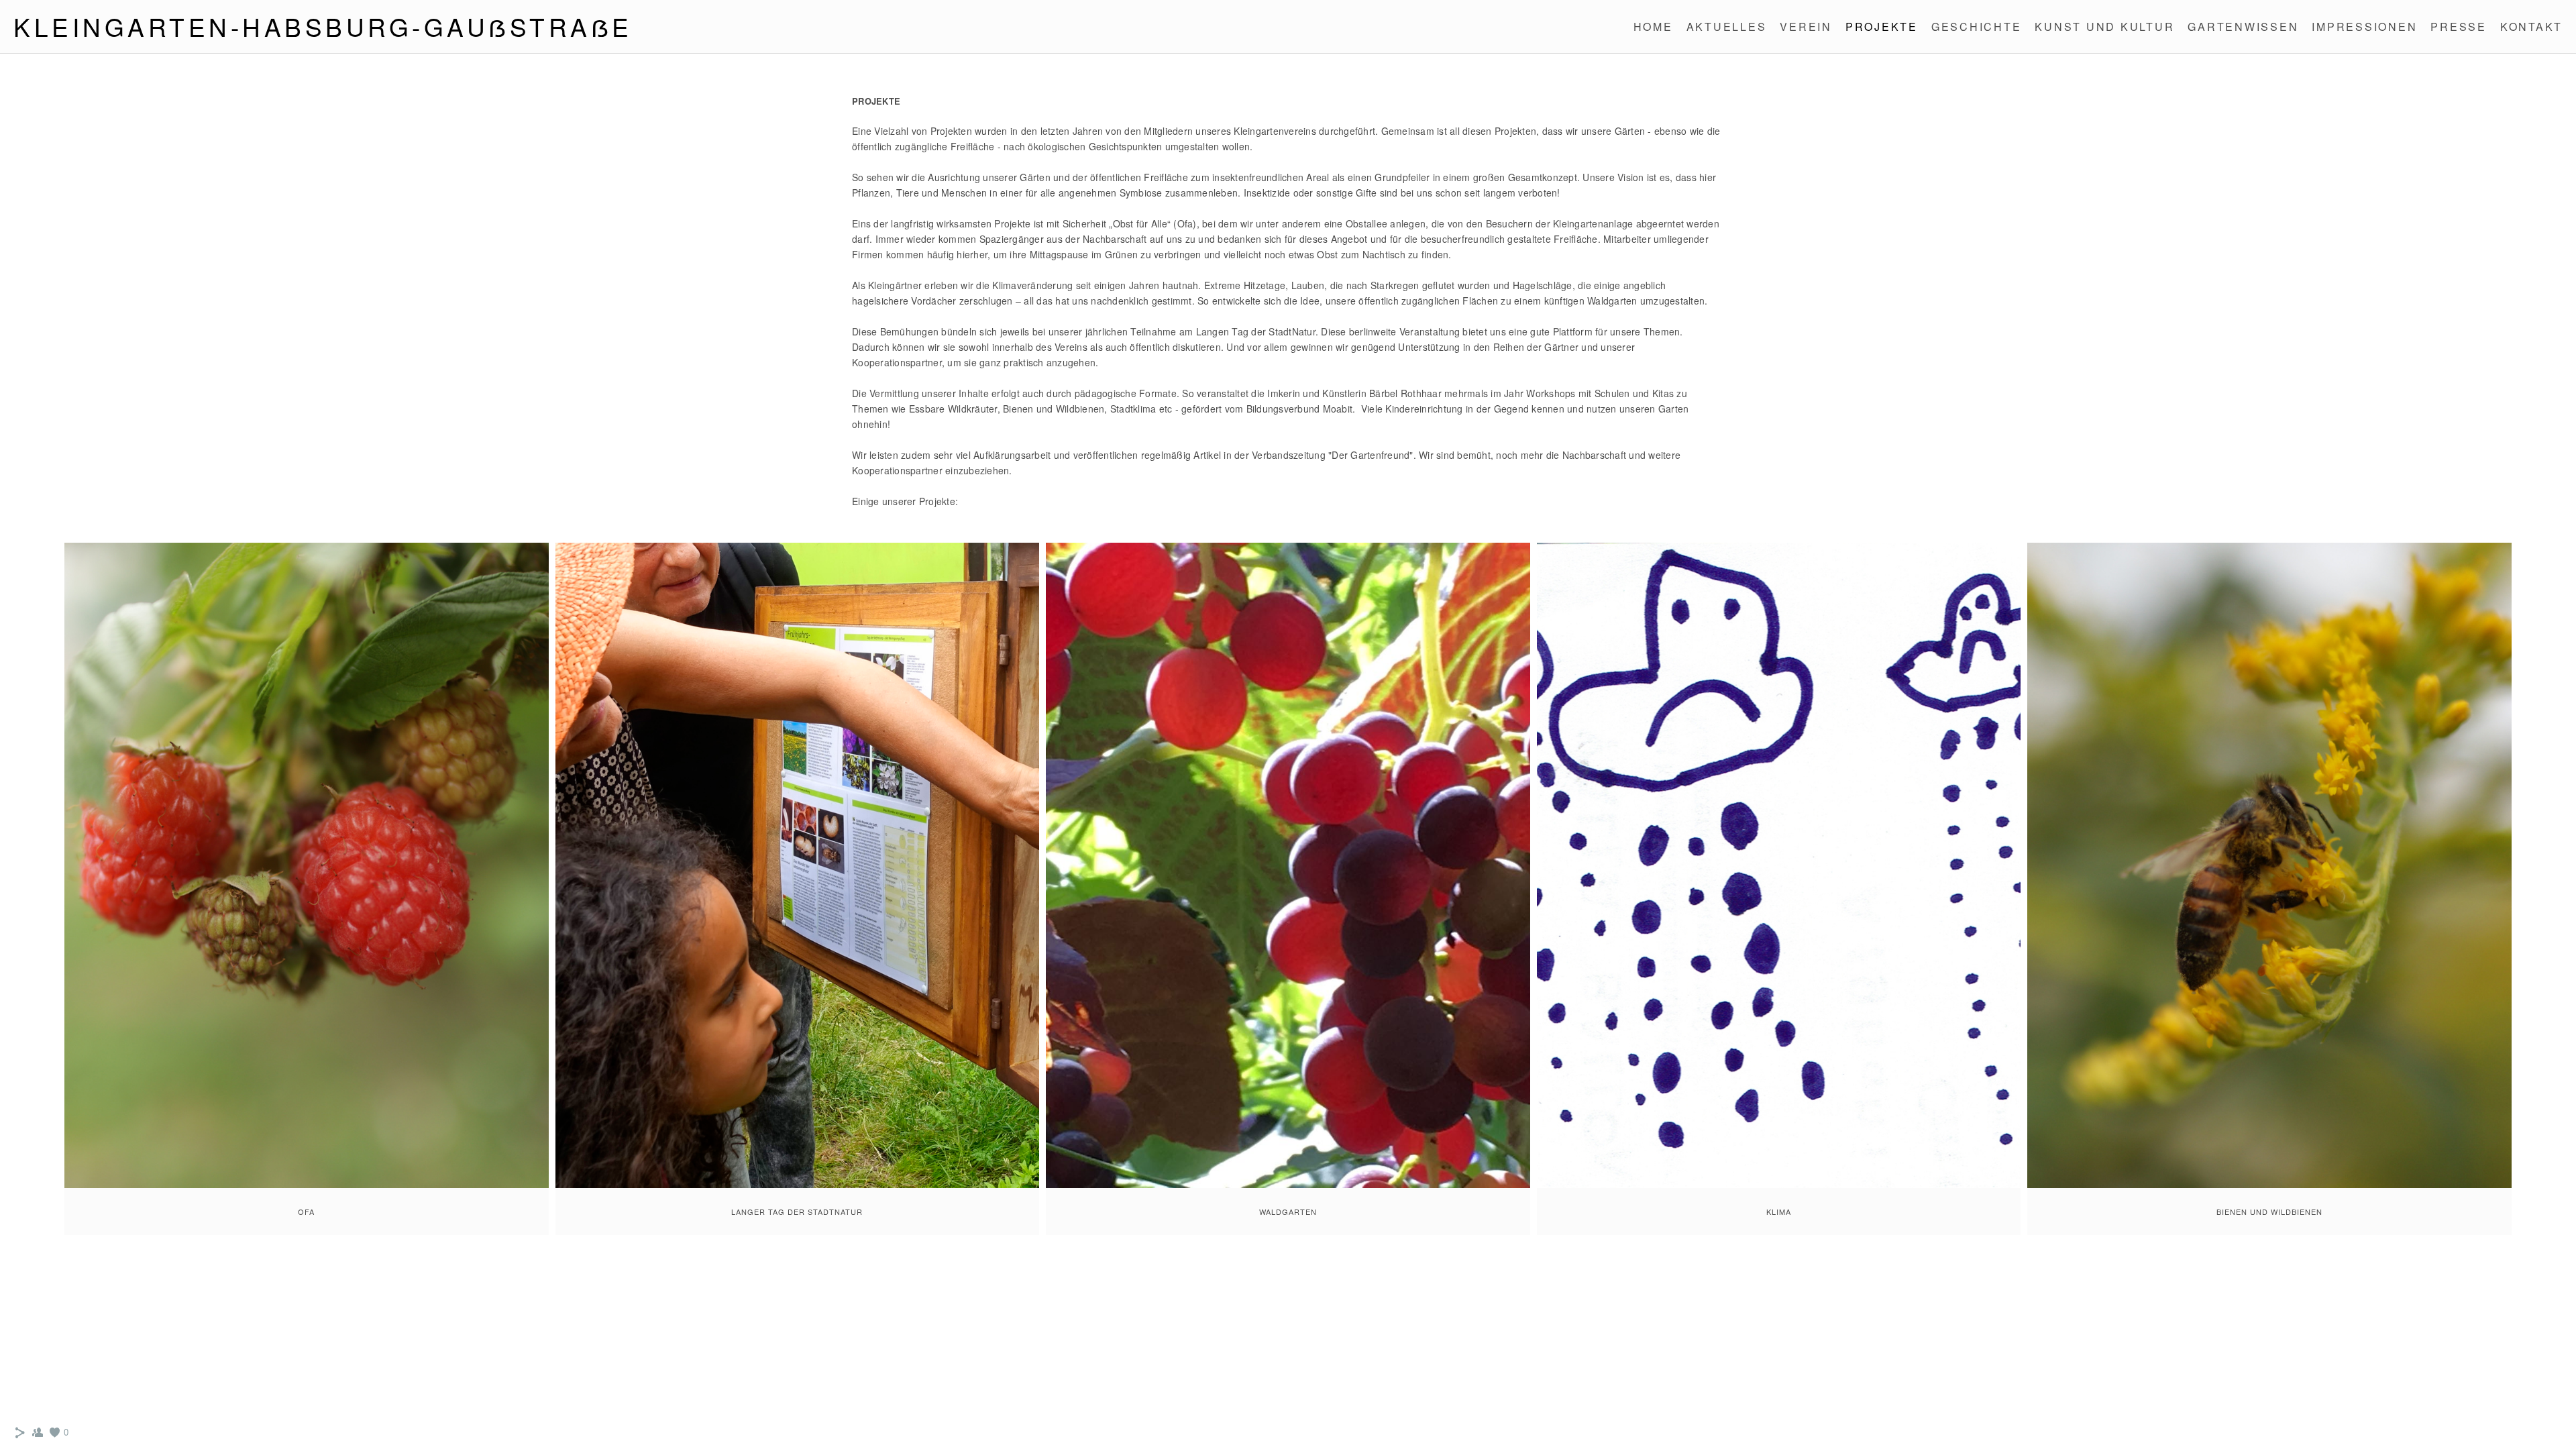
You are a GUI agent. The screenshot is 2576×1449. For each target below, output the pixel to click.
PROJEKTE (1882, 26)
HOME (1653, 26)
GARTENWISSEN (2243, 26)
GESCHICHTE (1977, 26)
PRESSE (2459, 26)
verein (1806, 26)
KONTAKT (2531, 26)
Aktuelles (1727, 26)
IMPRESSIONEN (2364, 26)
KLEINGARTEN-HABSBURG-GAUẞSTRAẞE (323, 26)
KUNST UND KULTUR (2104, 26)
